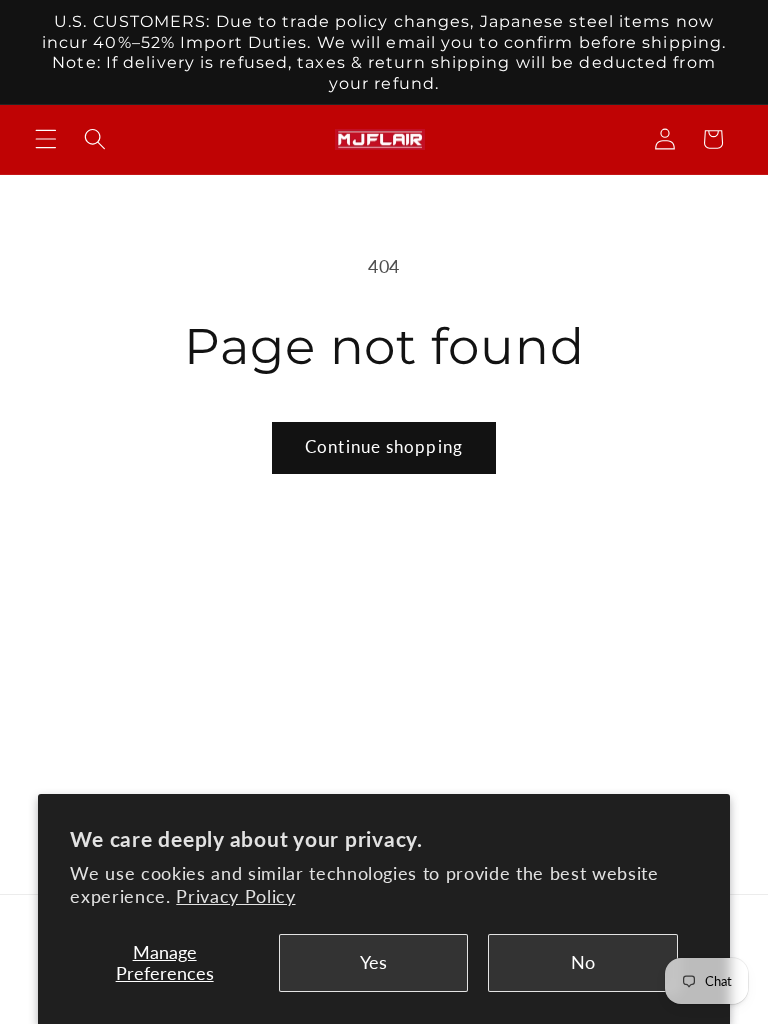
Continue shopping (384, 447)
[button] (46, 139)
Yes (373, 962)
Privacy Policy (235, 896)
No (583, 962)
